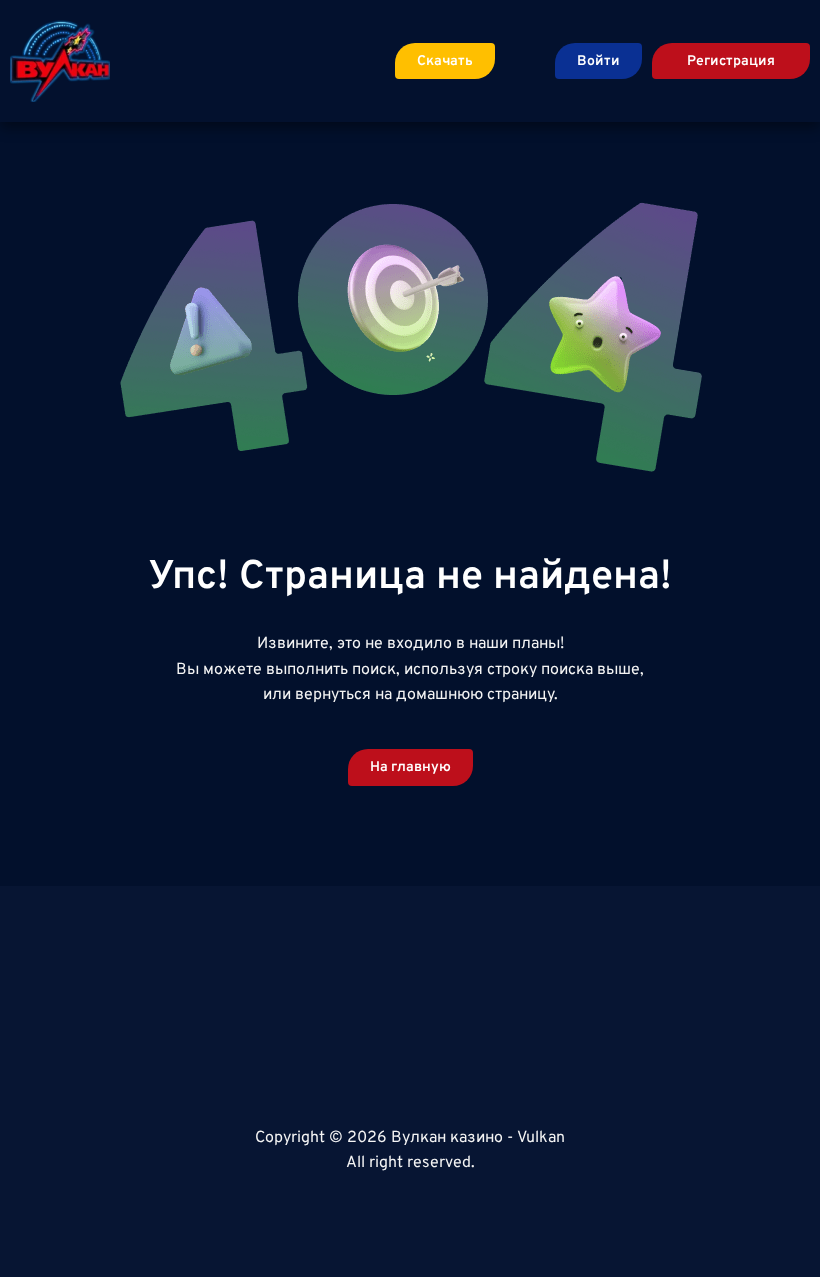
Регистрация (731, 61)
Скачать (445, 61)
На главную (410, 767)
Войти (598, 61)
